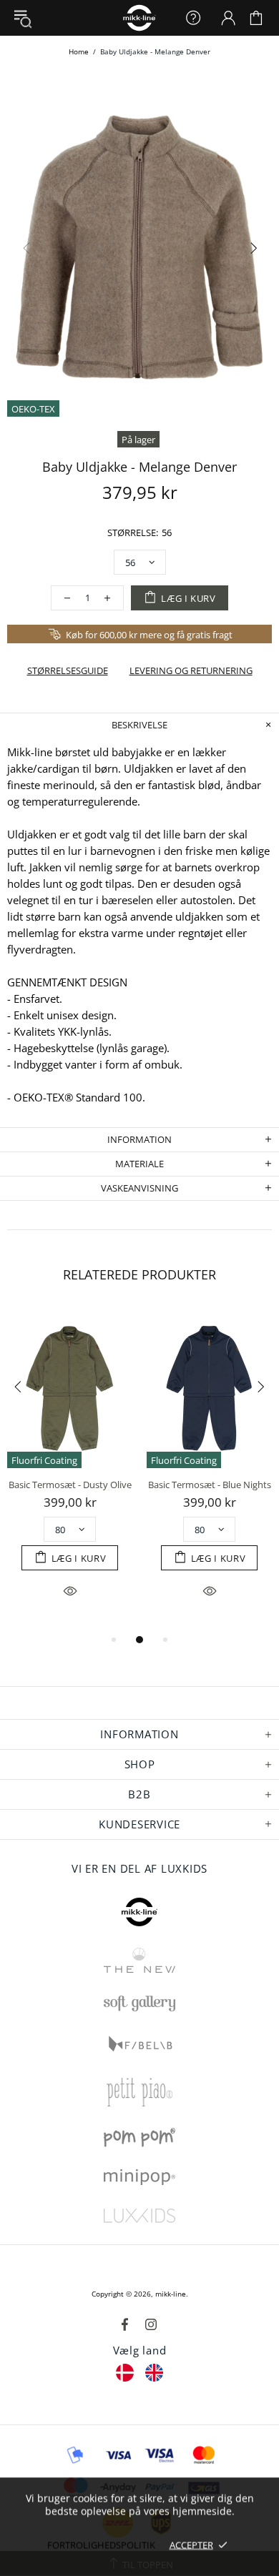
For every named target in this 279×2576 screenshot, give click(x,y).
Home (79, 51)
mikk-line (171, 2294)
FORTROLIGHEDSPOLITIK (101, 2545)
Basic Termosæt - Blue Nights (210, 1485)
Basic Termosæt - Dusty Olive (70, 1485)
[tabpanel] (70, 1470)
